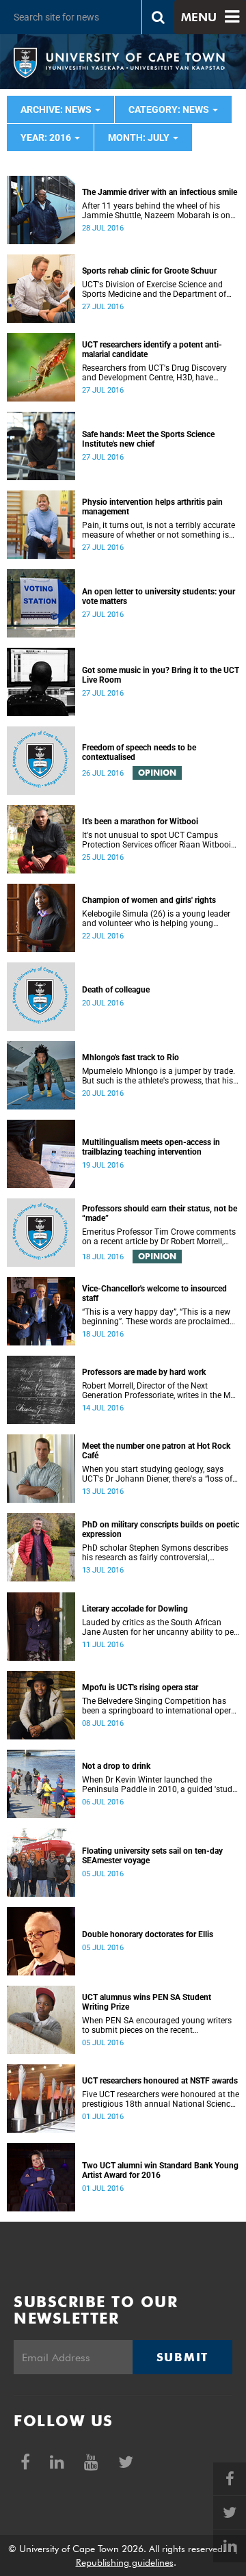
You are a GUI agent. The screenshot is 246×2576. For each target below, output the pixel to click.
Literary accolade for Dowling (135, 1609)
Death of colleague (116, 990)
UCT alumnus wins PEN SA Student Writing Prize (147, 2002)
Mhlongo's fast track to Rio (131, 1057)
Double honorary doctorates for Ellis (148, 1934)
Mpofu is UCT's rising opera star (140, 1687)
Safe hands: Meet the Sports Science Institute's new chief (148, 439)
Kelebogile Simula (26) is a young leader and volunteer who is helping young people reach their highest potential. (156, 919)
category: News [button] (170, 109)
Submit (182, 2357)
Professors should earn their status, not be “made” (160, 1213)
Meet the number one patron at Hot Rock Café (156, 1451)
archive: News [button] (57, 109)
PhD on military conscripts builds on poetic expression (161, 1529)
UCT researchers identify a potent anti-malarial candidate (152, 350)
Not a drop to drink (116, 1766)
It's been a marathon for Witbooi (140, 822)
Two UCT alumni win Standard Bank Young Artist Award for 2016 (160, 2170)
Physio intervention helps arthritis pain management (152, 507)
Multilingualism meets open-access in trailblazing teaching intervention (151, 1147)
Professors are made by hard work (144, 1372)
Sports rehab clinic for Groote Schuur (149, 271)
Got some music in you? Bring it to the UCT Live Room (161, 675)
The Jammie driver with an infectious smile (160, 192)
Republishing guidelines (125, 2562)
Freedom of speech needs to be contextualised (139, 752)
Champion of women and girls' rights (149, 900)
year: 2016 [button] (47, 137)
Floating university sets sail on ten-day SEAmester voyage (152, 1856)
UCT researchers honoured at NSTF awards (160, 2081)
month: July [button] (140, 137)
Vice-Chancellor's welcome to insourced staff (154, 1293)
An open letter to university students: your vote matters (159, 596)
